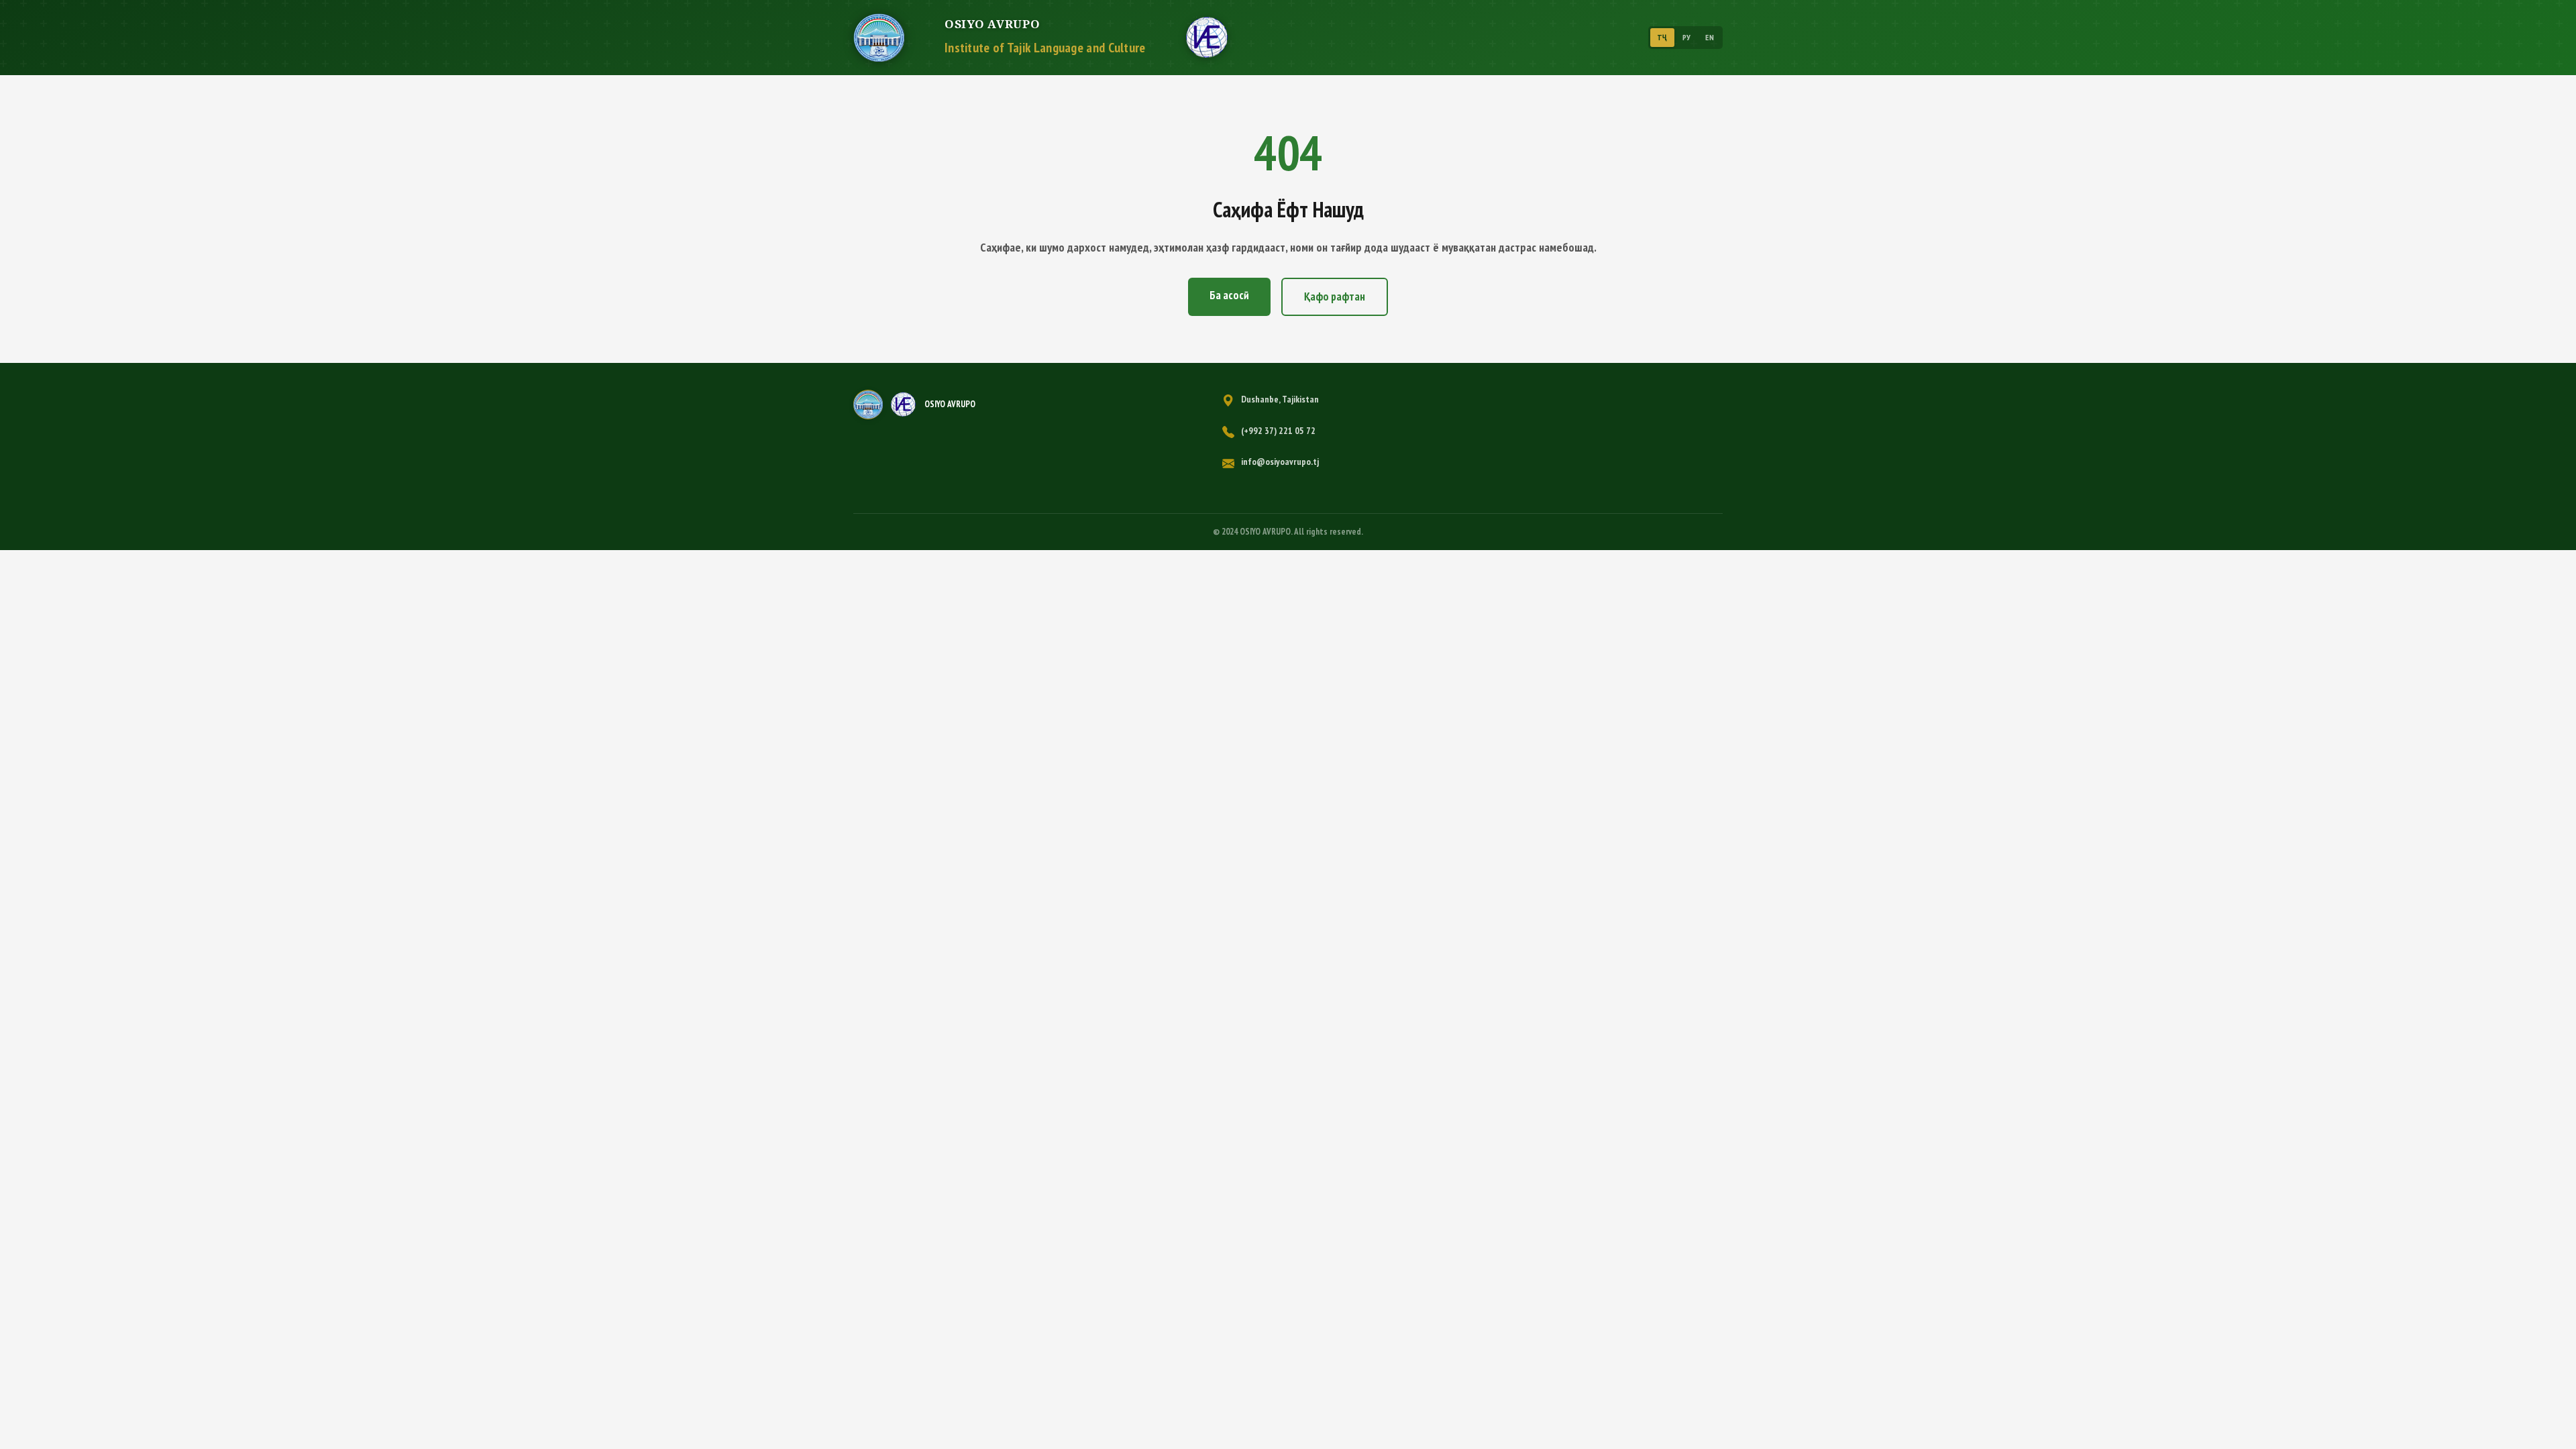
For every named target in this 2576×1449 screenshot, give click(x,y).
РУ (1687, 37)
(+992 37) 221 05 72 (1278, 431)
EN (1710, 37)
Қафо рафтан (1335, 297)
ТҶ (1662, 37)
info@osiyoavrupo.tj (1280, 462)
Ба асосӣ (1229, 295)
